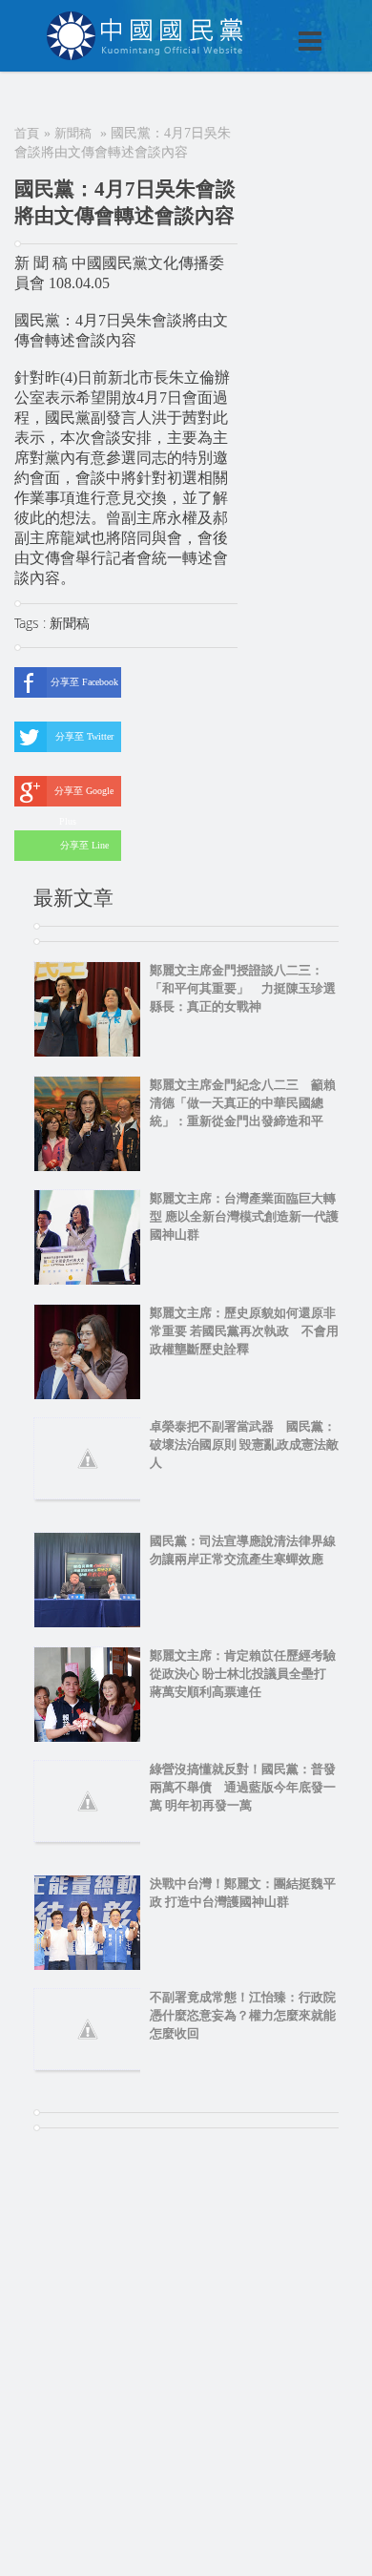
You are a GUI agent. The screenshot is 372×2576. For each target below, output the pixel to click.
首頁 (27, 133)
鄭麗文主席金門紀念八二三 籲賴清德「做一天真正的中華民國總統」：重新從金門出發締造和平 (243, 1103)
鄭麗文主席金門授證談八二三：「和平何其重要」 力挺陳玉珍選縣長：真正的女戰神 (243, 988)
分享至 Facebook (84, 682)
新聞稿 (73, 133)
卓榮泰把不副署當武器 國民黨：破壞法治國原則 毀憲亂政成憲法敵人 (244, 1445)
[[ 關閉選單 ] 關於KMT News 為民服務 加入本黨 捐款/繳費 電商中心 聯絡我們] (260, 21)
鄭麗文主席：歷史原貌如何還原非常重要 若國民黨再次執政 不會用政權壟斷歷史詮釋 (244, 1331)
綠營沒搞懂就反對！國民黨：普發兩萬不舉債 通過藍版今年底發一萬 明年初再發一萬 (243, 1787)
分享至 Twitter (84, 736)
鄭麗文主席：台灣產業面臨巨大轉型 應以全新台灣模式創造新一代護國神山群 (244, 1216)
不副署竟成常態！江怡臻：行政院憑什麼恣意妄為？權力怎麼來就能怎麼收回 (243, 2015)
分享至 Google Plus (84, 796)
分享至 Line (84, 845)
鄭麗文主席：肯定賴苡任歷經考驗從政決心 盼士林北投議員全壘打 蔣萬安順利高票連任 (244, 1674)
